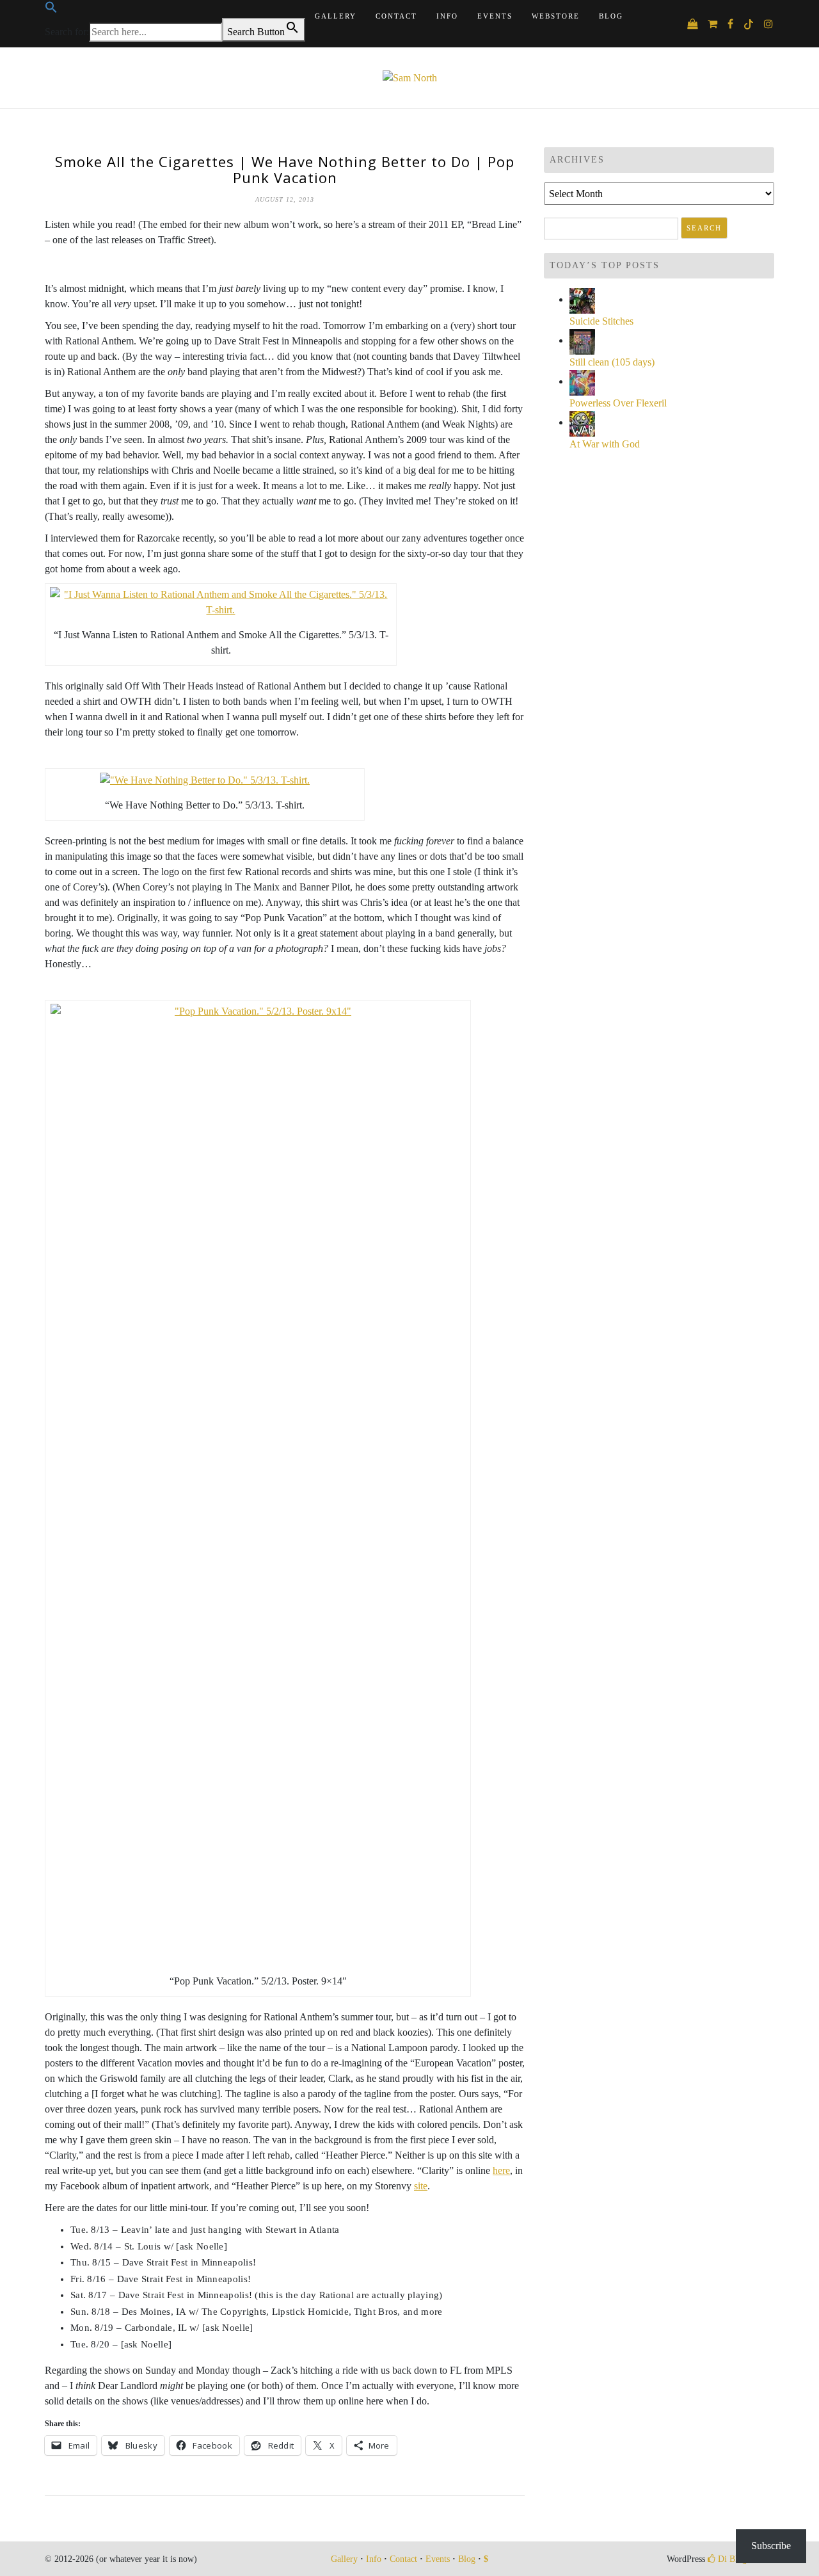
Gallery (336, 16)
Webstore (556, 16)
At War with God (605, 444)
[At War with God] (582, 422)
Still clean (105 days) (612, 362)
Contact (396, 16)
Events (495, 16)
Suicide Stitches (601, 321)
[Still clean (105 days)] (582, 340)
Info (447, 16)
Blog (611, 16)
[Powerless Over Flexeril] (582, 381)
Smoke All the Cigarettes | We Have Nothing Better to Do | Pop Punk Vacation (285, 169)
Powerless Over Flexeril (618, 403)
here (501, 2170)
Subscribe (771, 2546)
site (421, 2186)
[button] (51, 11)
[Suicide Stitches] (582, 299)
